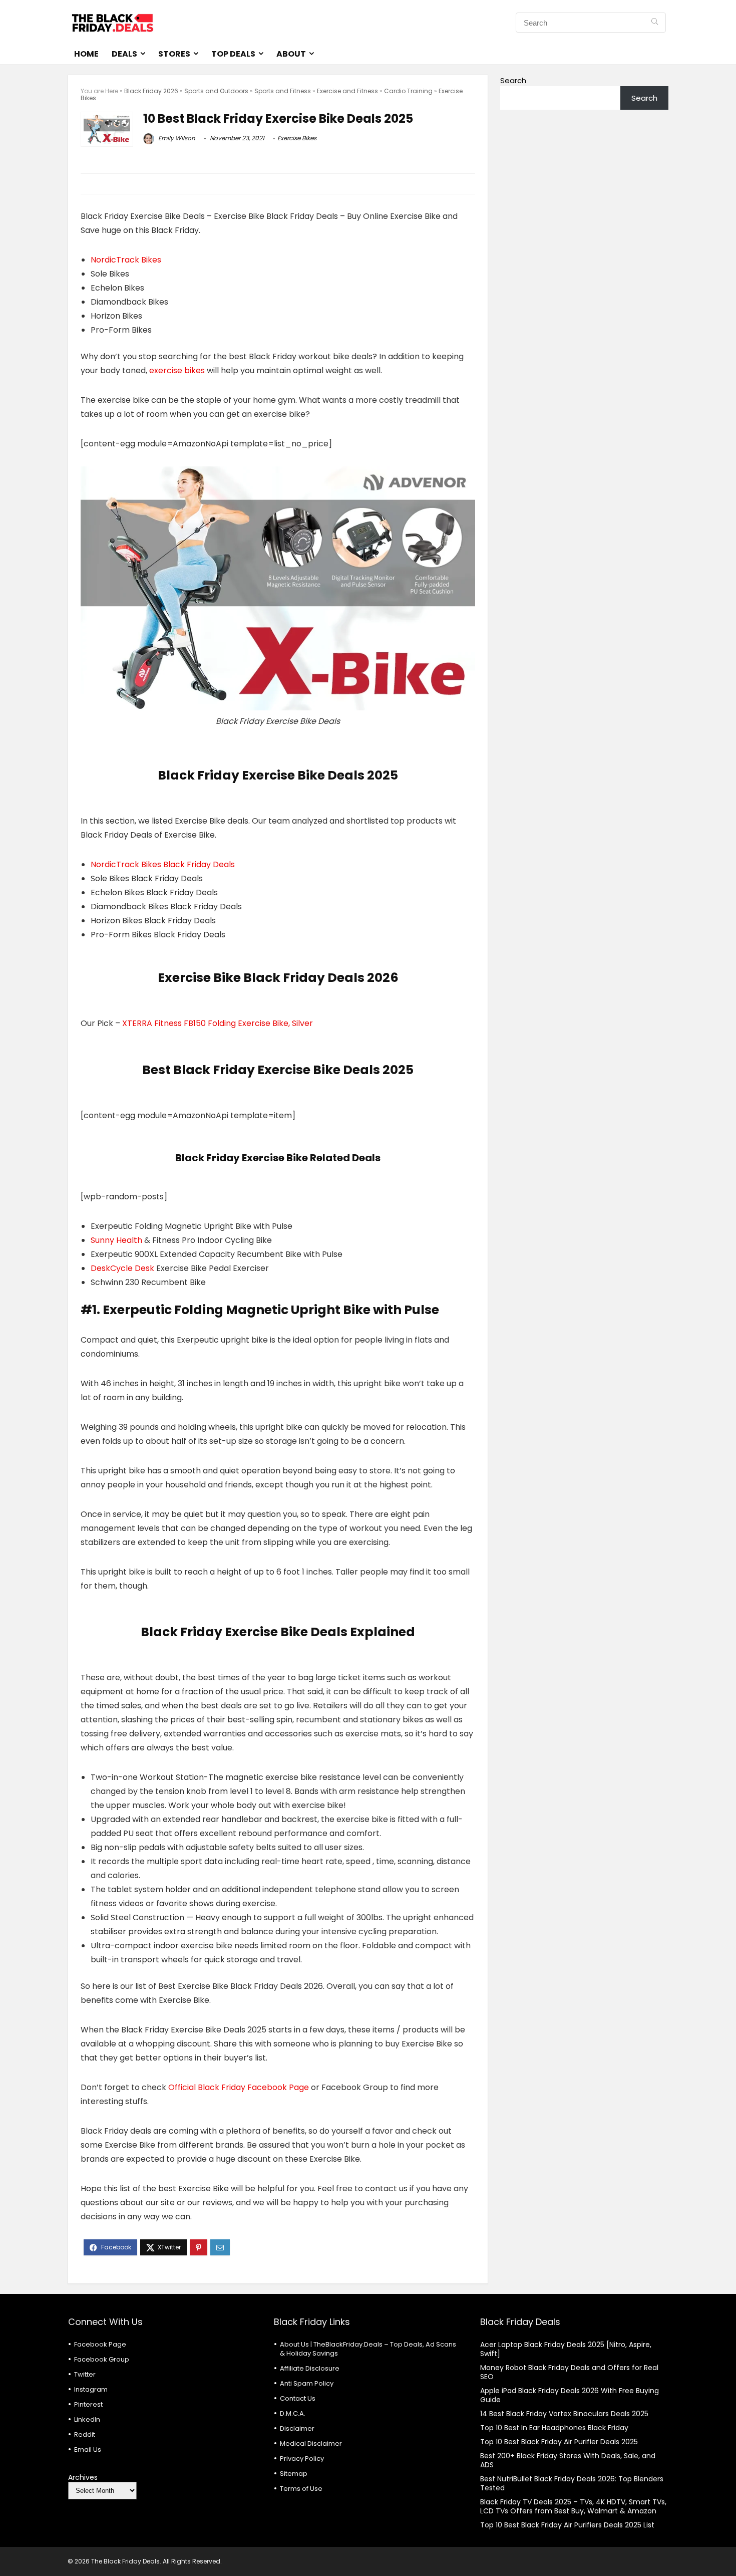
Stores (174, 54)
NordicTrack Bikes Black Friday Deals (163, 864)
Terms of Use (301, 2489)
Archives (83, 2477)
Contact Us (298, 2398)
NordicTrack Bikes (126, 260)
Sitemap (294, 2474)
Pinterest (88, 2404)
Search (513, 80)
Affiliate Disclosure (310, 2368)
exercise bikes (177, 370)
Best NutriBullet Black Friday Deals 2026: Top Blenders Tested (572, 2483)
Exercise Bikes (297, 138)
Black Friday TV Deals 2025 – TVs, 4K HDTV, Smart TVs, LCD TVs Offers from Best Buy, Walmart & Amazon (573, 2506)
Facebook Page (100, 2344)
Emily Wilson (176, 138)
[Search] (655, 23)
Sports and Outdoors (216, 91)
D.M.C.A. (293, 2413)
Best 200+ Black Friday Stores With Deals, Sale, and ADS (568, 2460)
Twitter (85, 2374)
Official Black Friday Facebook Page (239, 2087)
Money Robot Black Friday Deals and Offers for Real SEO (569, 2372)
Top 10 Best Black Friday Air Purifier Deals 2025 (559, 2442)
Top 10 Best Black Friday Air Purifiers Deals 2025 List (567, 2525)
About (291, 54)
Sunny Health (116, 1240)
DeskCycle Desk (122, 1268)
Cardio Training (408, 91)
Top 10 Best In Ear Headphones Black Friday (554, 2428)
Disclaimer (297, 2428)
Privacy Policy (302, 2459)
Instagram (91, 2389)
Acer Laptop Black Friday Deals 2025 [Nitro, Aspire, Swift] (566, 2349)
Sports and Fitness (283, 91)
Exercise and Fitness (347, 91)
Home (86, 54)
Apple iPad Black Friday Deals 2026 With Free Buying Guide (570, 2395)
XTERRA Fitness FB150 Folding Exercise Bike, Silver (218, 1023)
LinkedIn (87, 2419)
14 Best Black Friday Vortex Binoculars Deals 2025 (564, 2414)
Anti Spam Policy (307, 2383)
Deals (124, 54)
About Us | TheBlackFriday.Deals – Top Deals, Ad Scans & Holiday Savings (368, 2349)
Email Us (88, 2450)
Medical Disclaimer (311, 2443)
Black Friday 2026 (151, 91)
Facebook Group (102, 2359)
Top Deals (233, 54)
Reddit (85, 2434)
